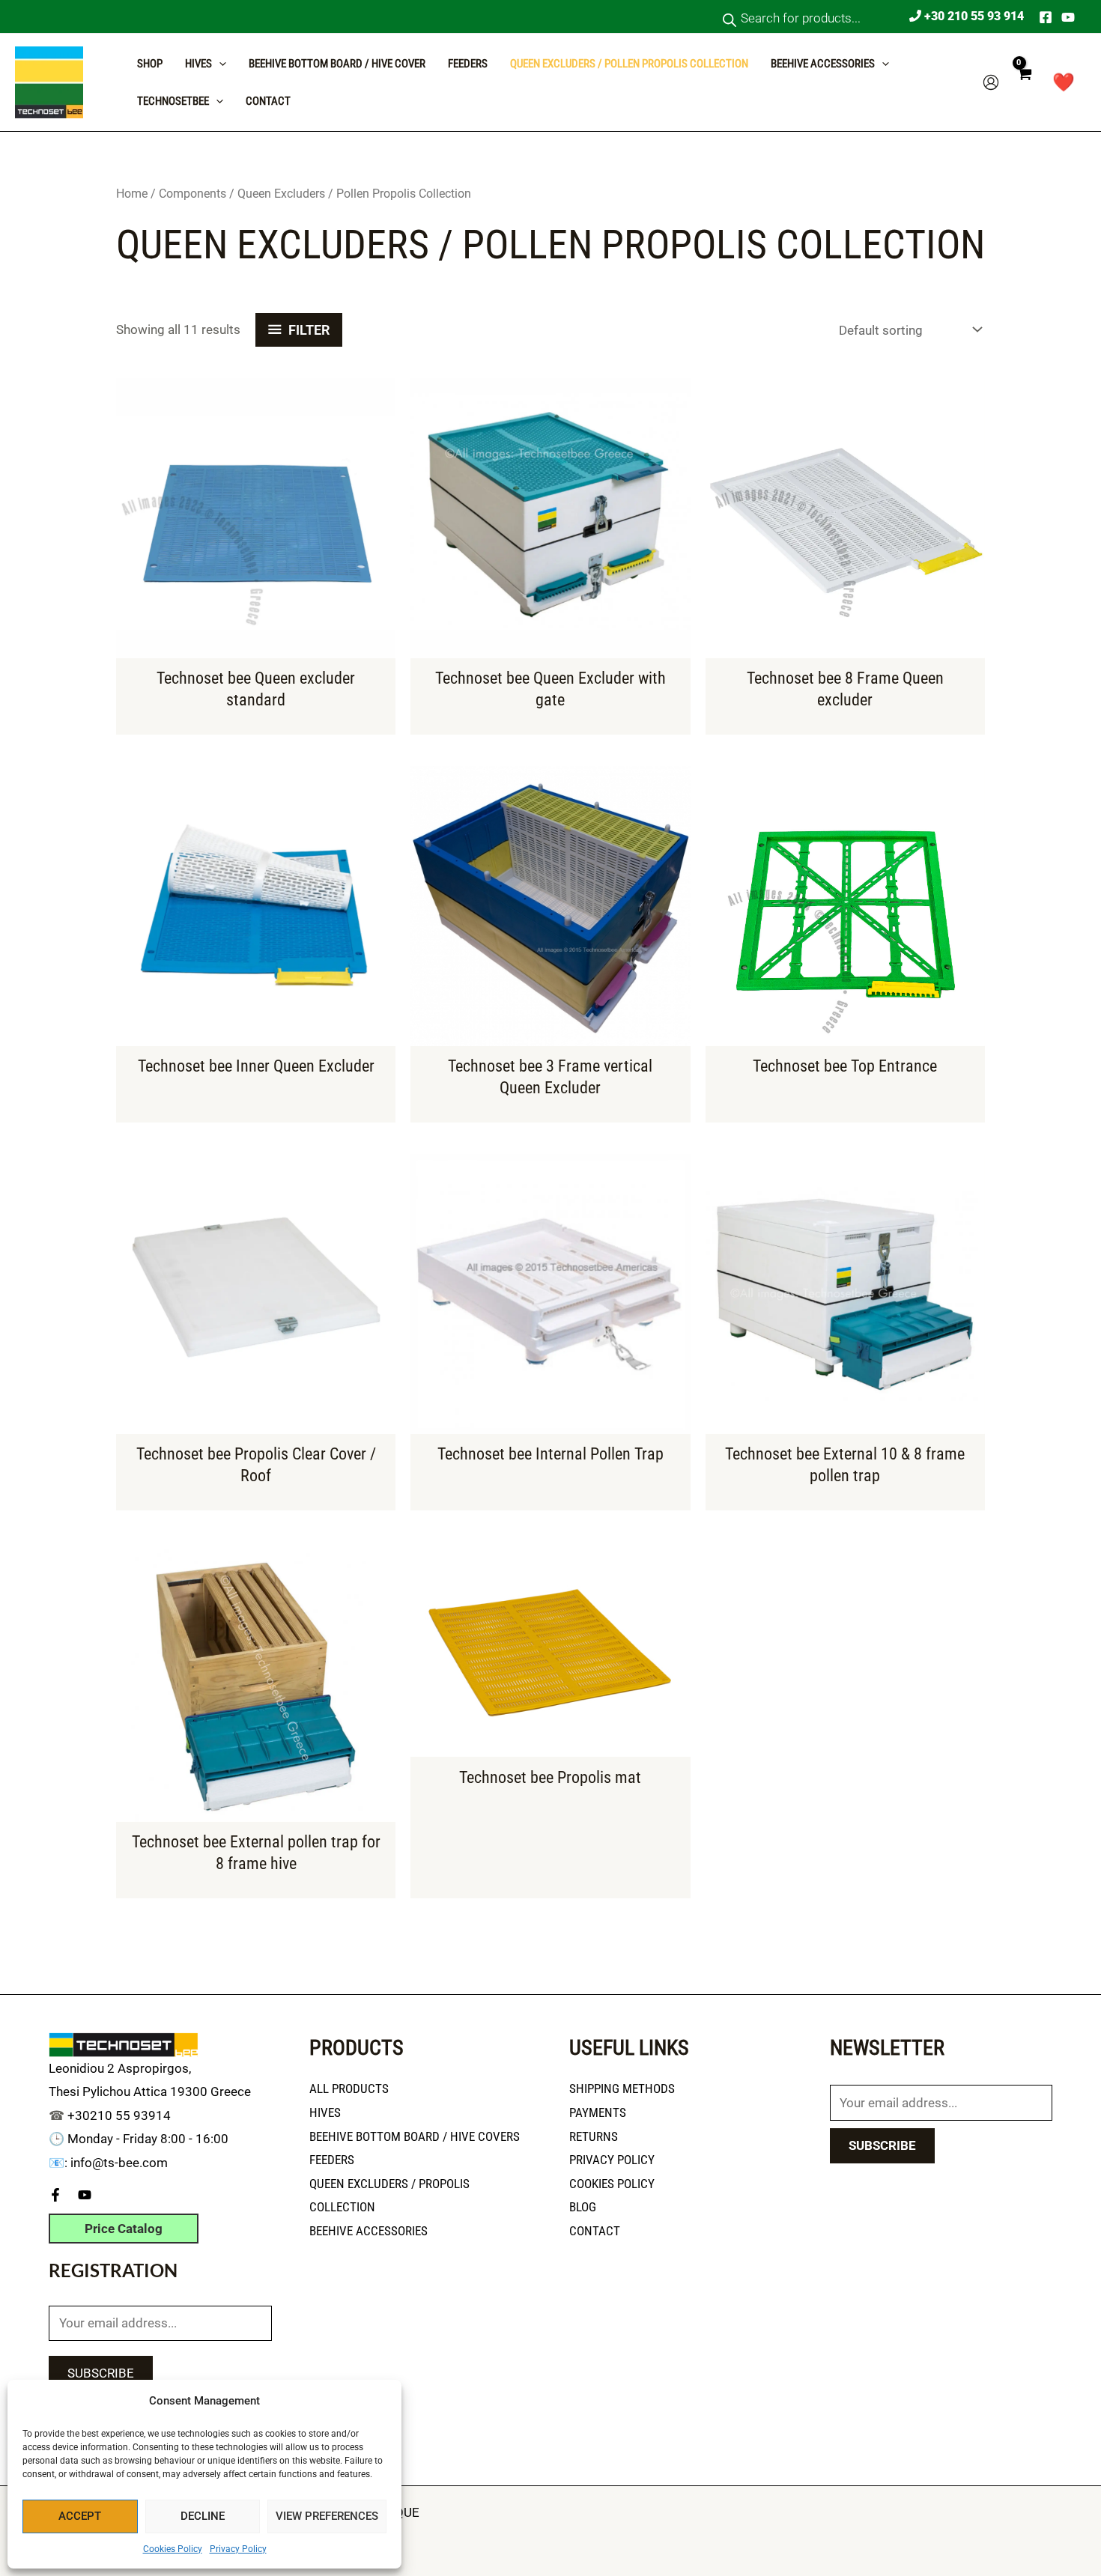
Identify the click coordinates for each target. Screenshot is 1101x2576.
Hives (198, 64)
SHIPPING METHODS (622, 2089)
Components (192, 194)
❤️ (1064, 82)
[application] (219, 64)
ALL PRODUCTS (349, 2089)
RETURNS (594, 2136)
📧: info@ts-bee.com (108, 2163)
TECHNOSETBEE (173, 101)
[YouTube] (1068, 17)
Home (132, 194)
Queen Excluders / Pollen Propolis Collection (629, 64)
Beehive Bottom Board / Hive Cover (337, 64)
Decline (203, 2516)
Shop (150, 64)
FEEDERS (332, 2160)
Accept (80, 2516)
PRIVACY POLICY (612, 2160)
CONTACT (268, 101)
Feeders (468, 64)
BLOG (583, 2207)
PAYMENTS (598, 2112)
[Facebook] (1046, 17)
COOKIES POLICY (612, 2184)
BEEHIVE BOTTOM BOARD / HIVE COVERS (415, 2136)
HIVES (325, 2112)
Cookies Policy (173, 2549)
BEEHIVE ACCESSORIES (368, 2231)
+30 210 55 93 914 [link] (973, 16)
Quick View (256, 644)
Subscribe (101, 2373)
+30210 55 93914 (119, 2115)
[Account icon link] (991, 82)
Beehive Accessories (823, 64)
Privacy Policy (238, 2549)
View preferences (327, 2516)
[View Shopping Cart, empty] (1024, 82)
